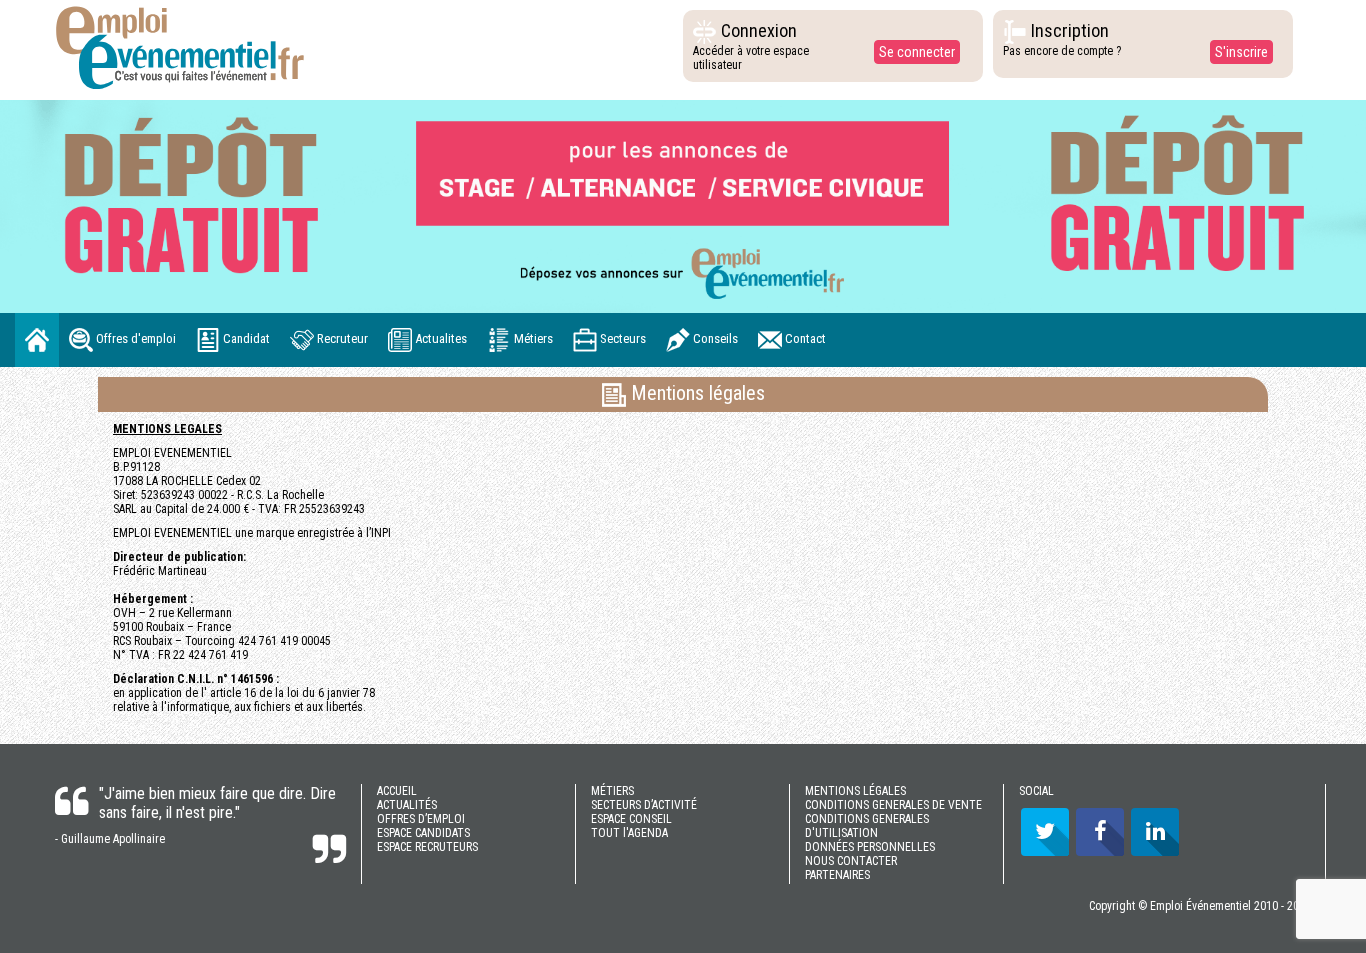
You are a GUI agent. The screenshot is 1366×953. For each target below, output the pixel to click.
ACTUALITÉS (407, 805)
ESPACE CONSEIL (631, 819)
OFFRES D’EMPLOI (421, 819)
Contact (804, 339)
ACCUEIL (397, 791)
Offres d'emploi (134, 339)
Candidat (245, 339)
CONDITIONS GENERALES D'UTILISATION (867, 826)
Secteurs (621, 339)
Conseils (714, 339)
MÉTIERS (612, 791)
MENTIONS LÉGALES (855, 791)
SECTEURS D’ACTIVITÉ (644, 805)
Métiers (532, 339)
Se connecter (917, 52)
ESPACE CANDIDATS (423, 833)
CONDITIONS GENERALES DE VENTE (893, 805)
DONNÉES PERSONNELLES (870, 847)
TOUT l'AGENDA (629, 833)
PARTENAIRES (837, 875)
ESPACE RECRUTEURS (427, 847)
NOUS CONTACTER (851, 861)
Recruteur (341, 339)
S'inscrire (1241, 52)
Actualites (439, 339)
